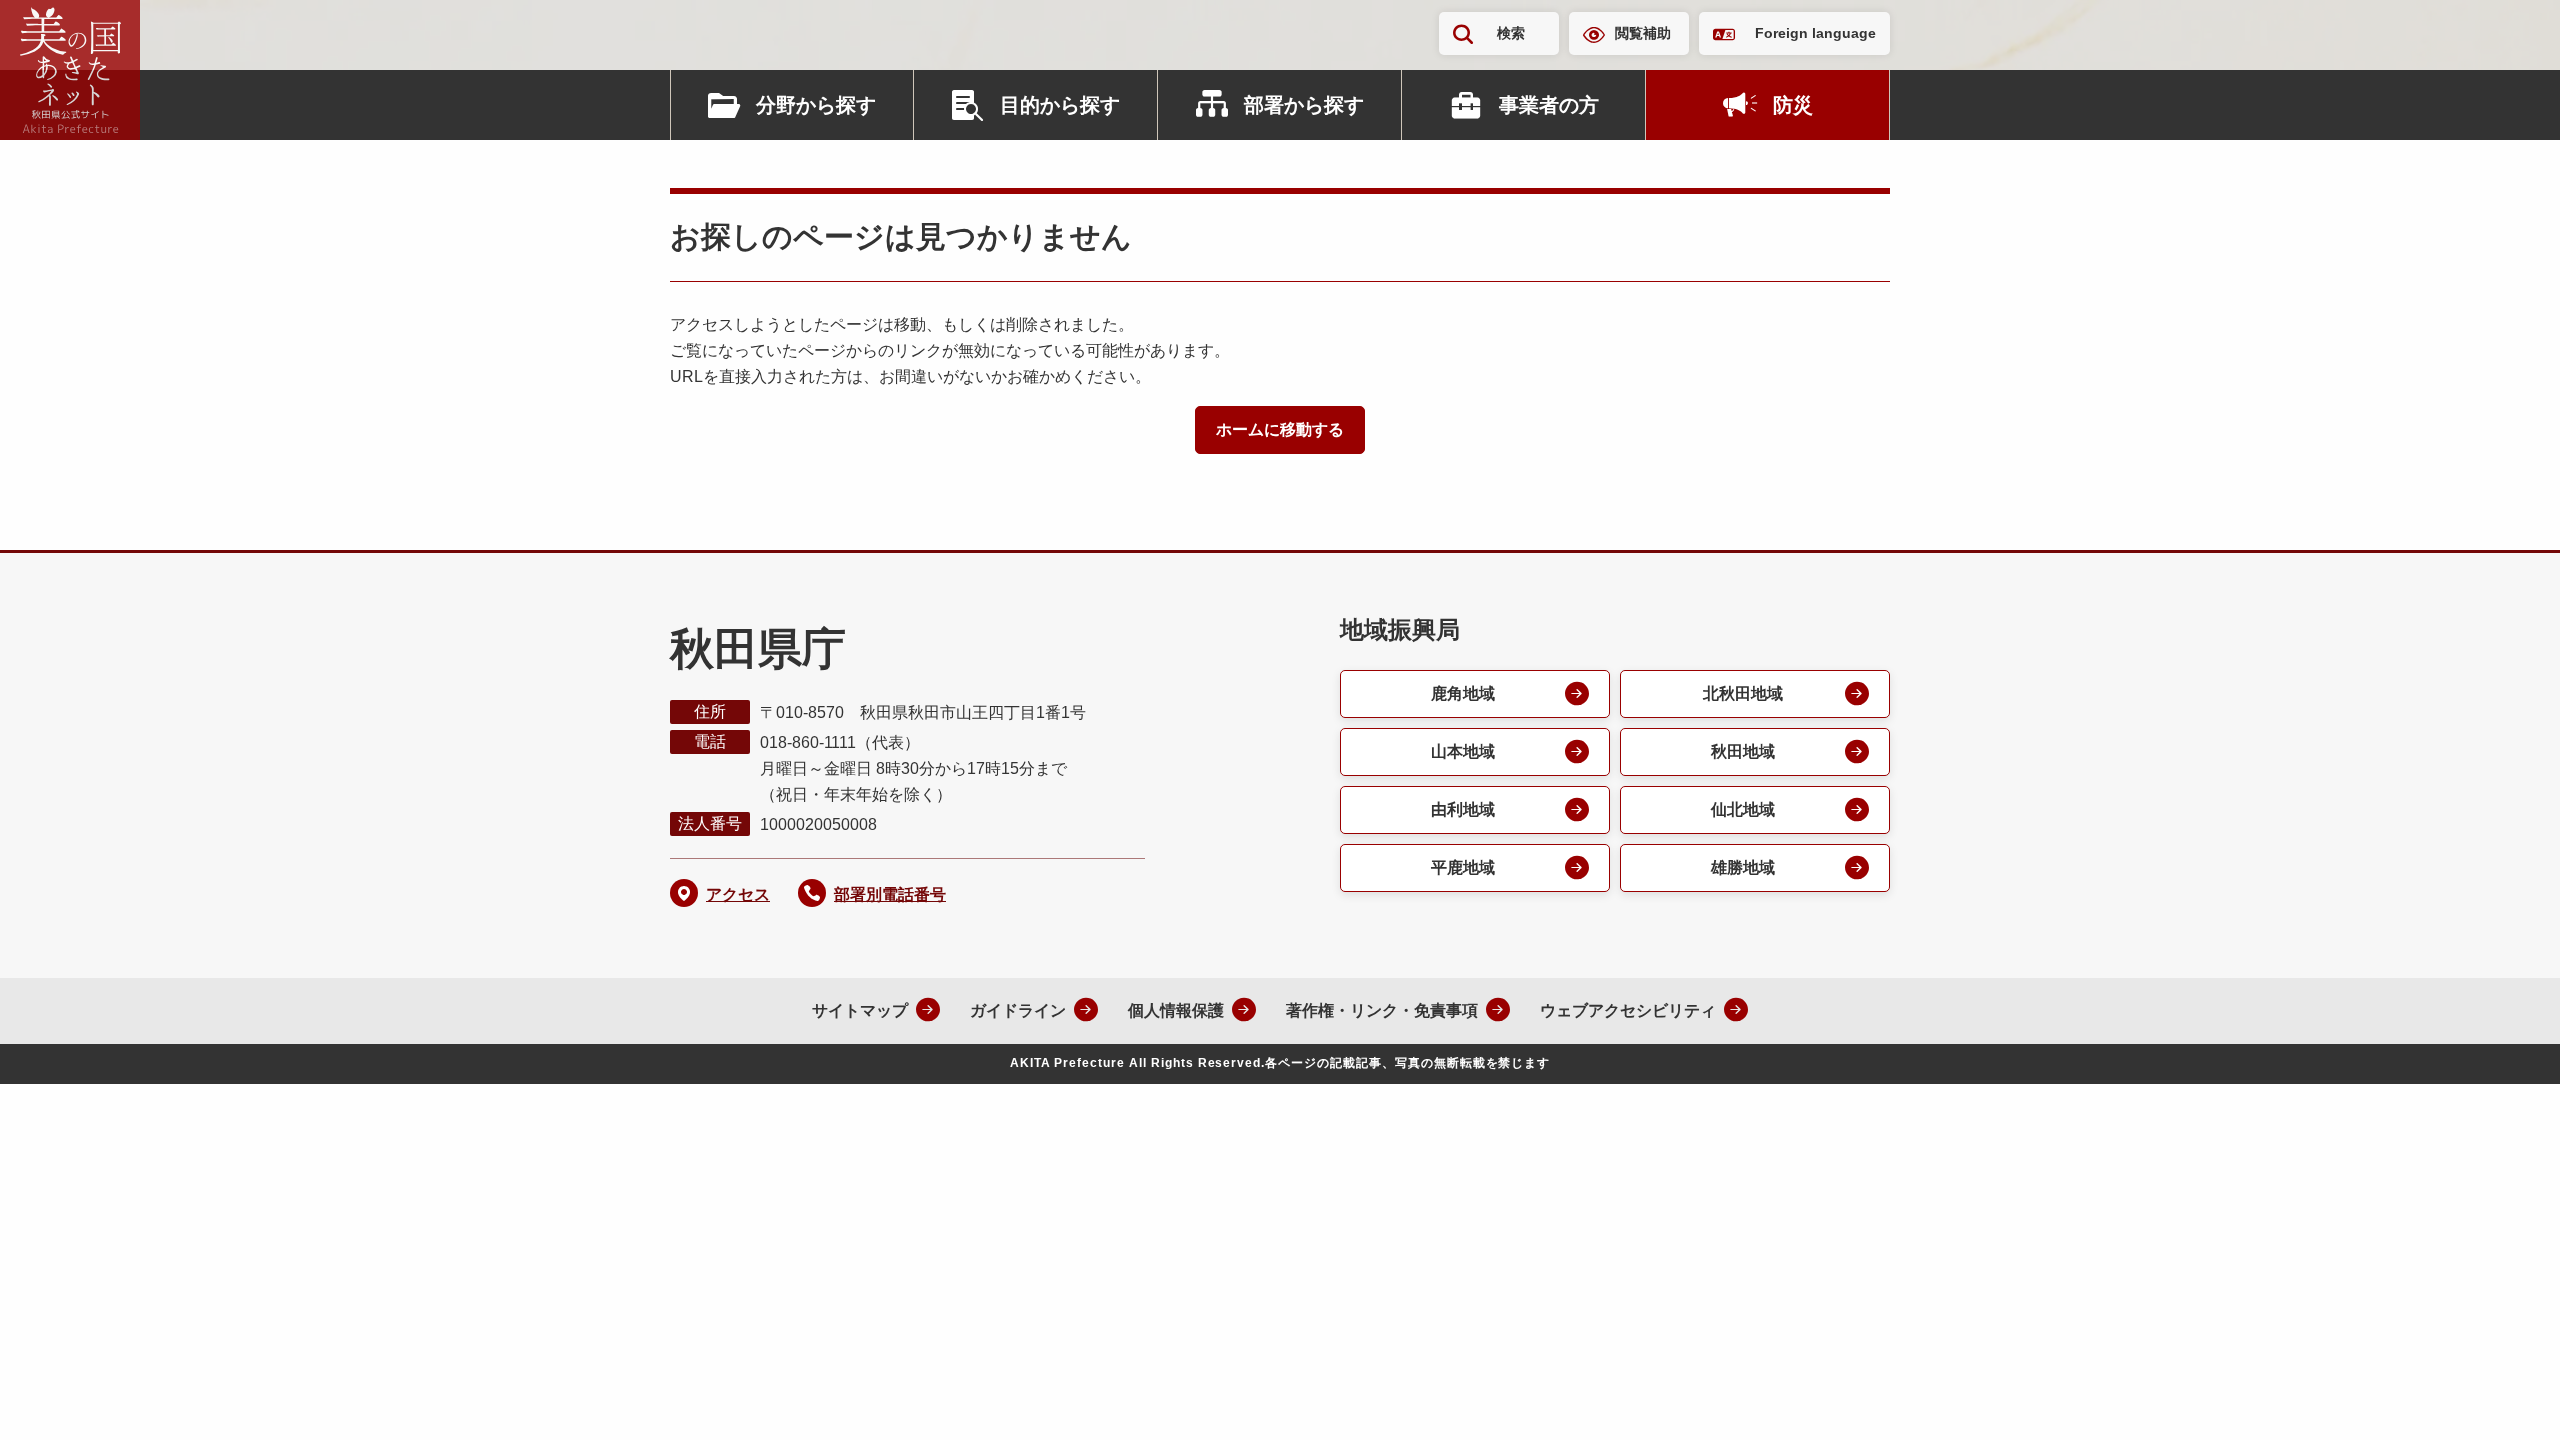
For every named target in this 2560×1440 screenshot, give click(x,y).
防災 (1793, 105)
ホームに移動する (1280, 429)
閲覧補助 (1643, 33)
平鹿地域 (1463, 867)
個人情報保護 (1176, 1010)
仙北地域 (1743, 809)
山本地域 (1463, 751)
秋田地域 (1743, 751)
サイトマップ (860, 1010)
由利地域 (1463, 809)
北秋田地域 (1743, 693)
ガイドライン (1018, 1010)
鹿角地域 (1463, 693)
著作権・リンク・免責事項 (1382, 1010)
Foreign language (1815, 33)
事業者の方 (1549, 105)
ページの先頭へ (2505, 1398)
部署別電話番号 (890, 894)
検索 (1511, 33)
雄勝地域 (1743, 867)
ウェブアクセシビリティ (1628, 1010)
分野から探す (816, 105)
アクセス (738, 894)
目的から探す (1060, 105)
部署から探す (1304, 105)
